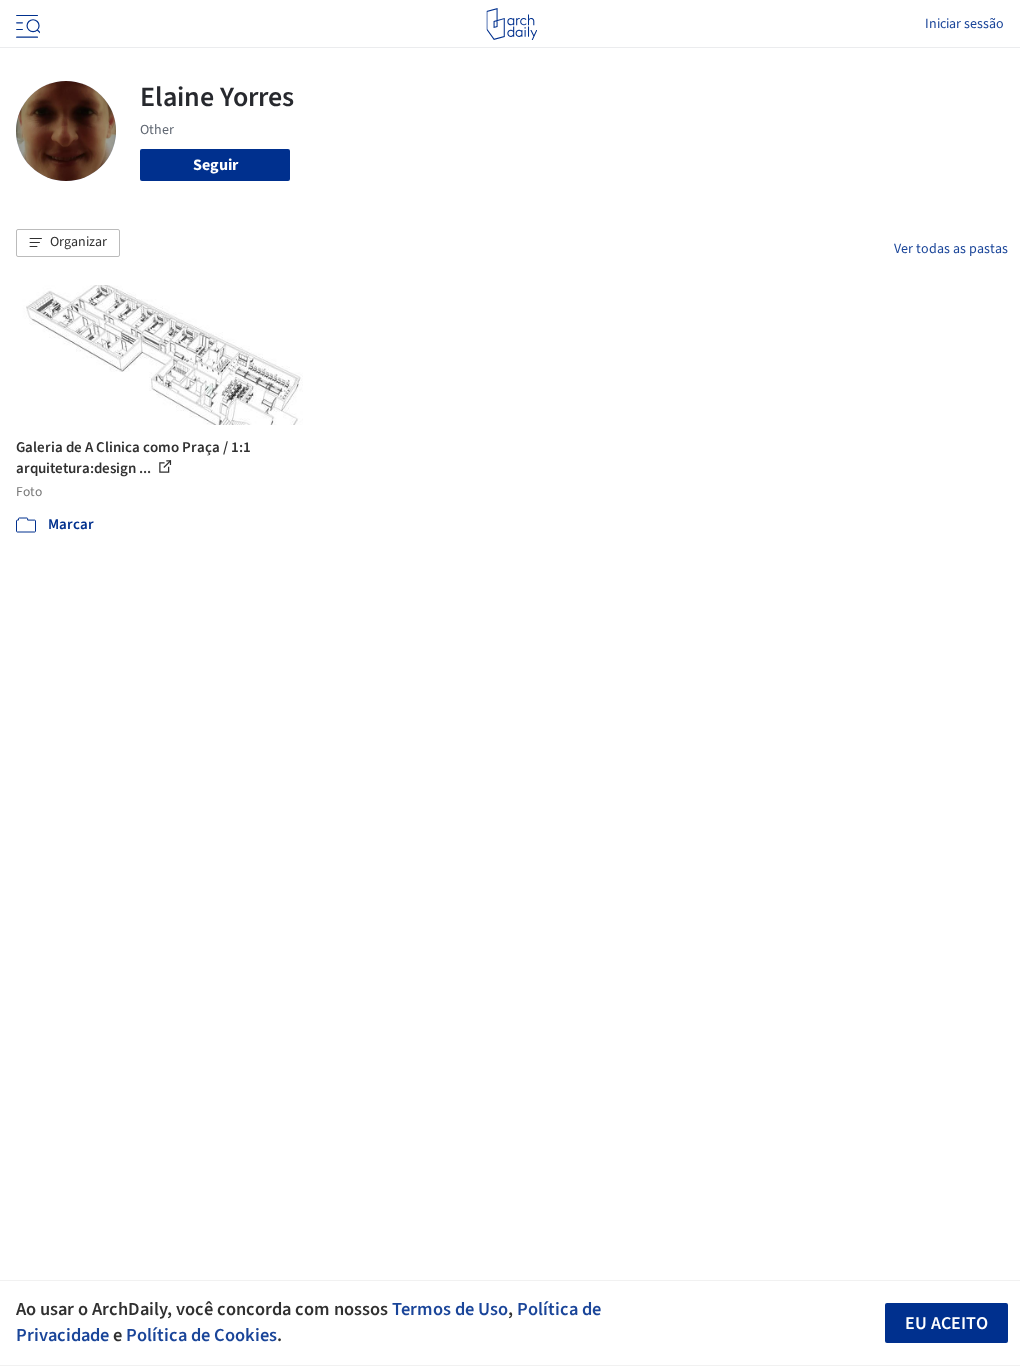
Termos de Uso (450, 1309)
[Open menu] (26, 24)
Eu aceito (946, 1323)
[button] (68, 243)
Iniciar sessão (964, 24)
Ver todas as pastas (951, 249)
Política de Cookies (201, 1335)
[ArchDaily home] (511, 24)
